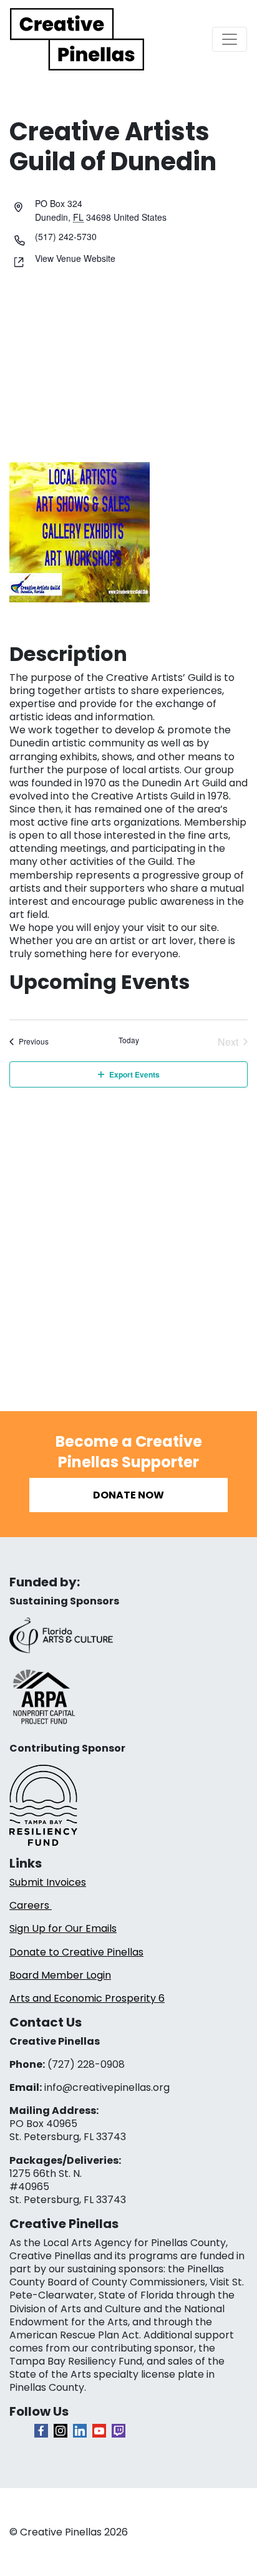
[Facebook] (41, 2431)
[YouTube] (99, 2431)
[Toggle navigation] (230, 39)
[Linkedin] (80, 2431)
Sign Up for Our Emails (63, 1928)
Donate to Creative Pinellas (76, 1952)
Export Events (134, 1074)
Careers (31, 1905)
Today (129, 1040)
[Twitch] (119, 2431)
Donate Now (128, 1495)
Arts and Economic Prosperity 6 (87, 1998)
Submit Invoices (48, 1882)
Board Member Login (60, 1975)
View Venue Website (75, 258)
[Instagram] (61, 2431)
